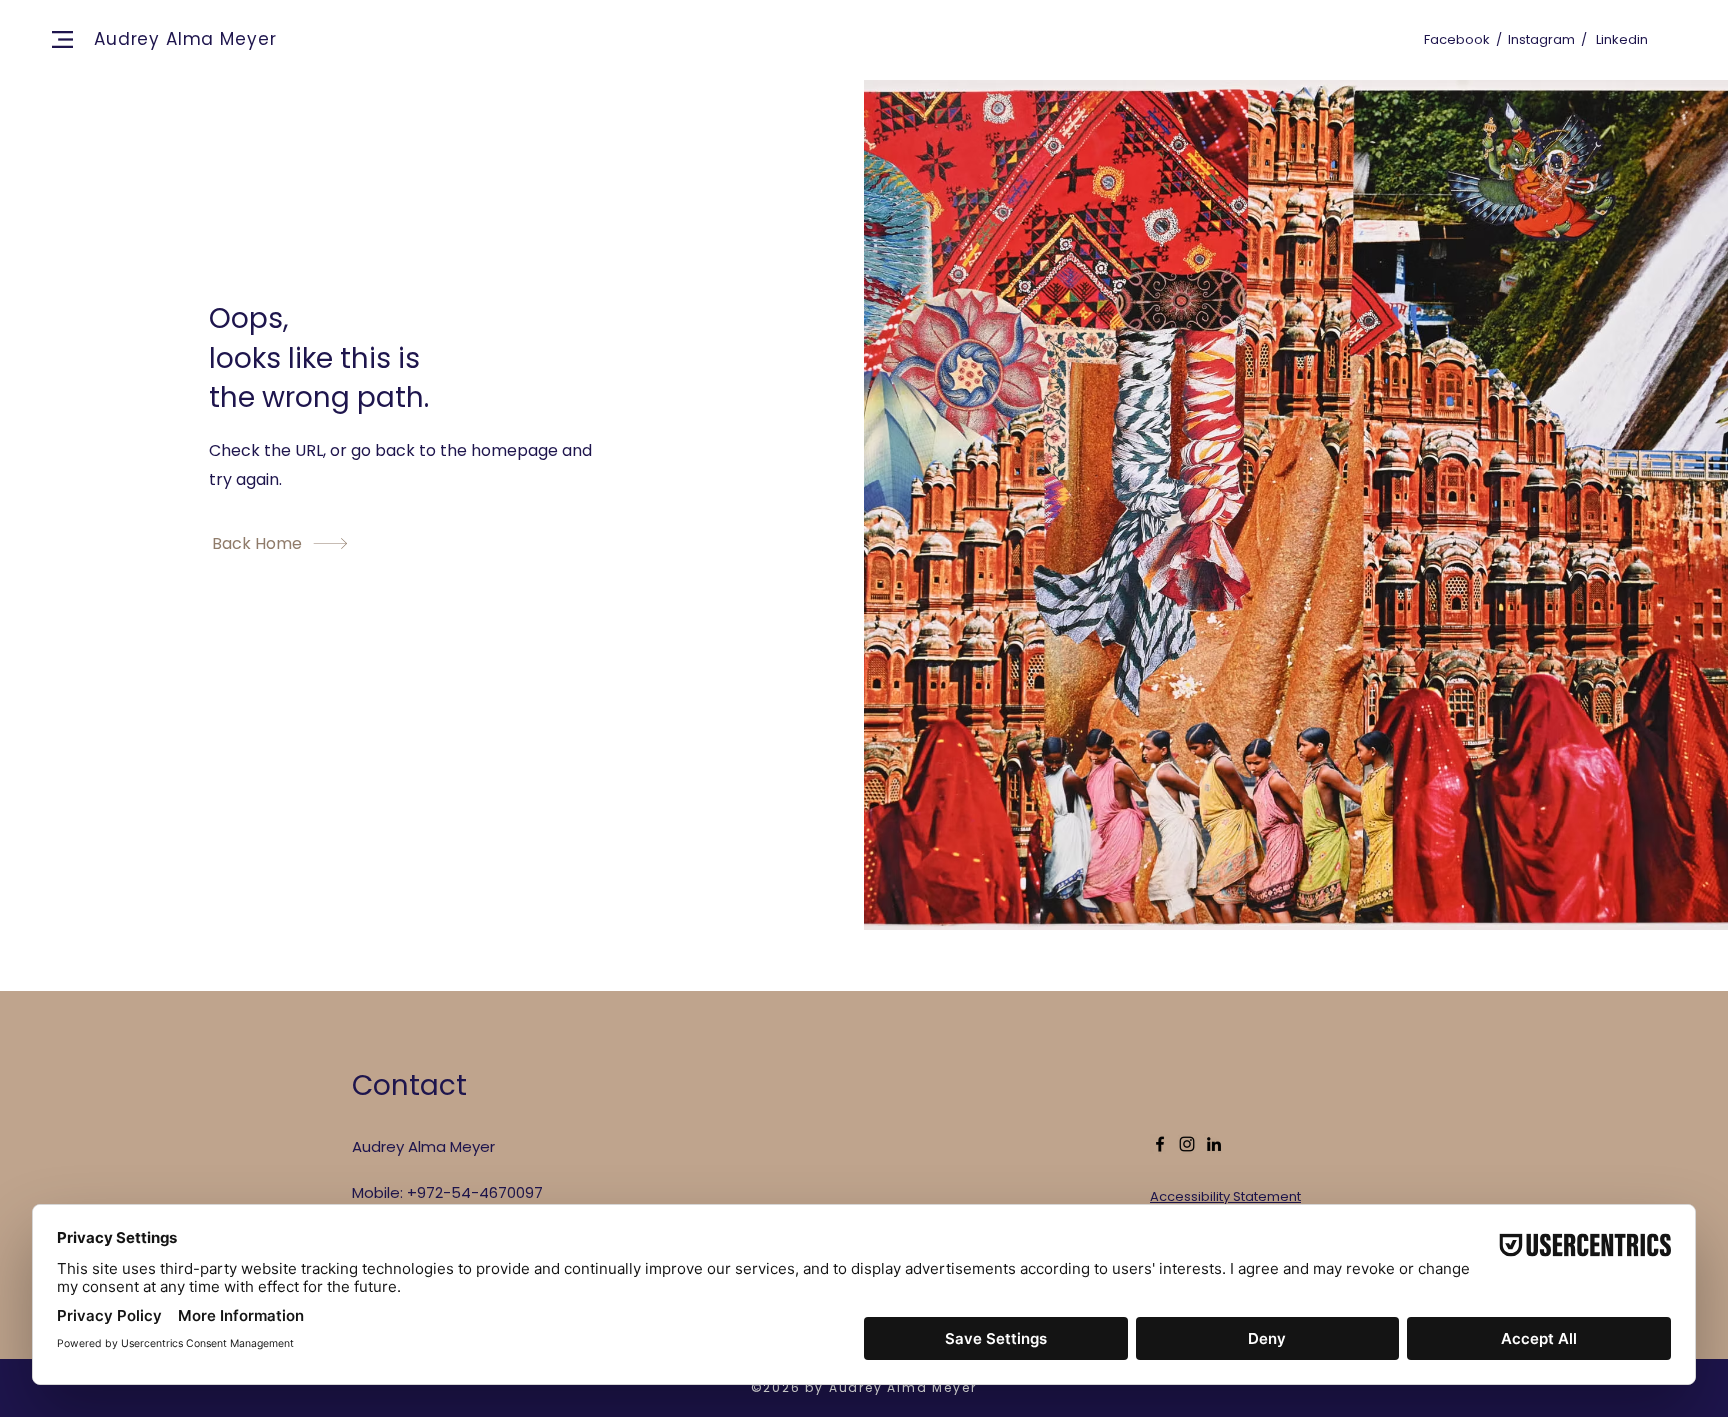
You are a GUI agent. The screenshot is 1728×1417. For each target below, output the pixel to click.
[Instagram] (1187, 1144)
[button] (62, 39)
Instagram (1541, 39)
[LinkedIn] (1214, 1144)
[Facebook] (1160, 1144)
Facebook (1457, 39)
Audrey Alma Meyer (185, 39)
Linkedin (1622, 39)
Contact (409, 1085)
